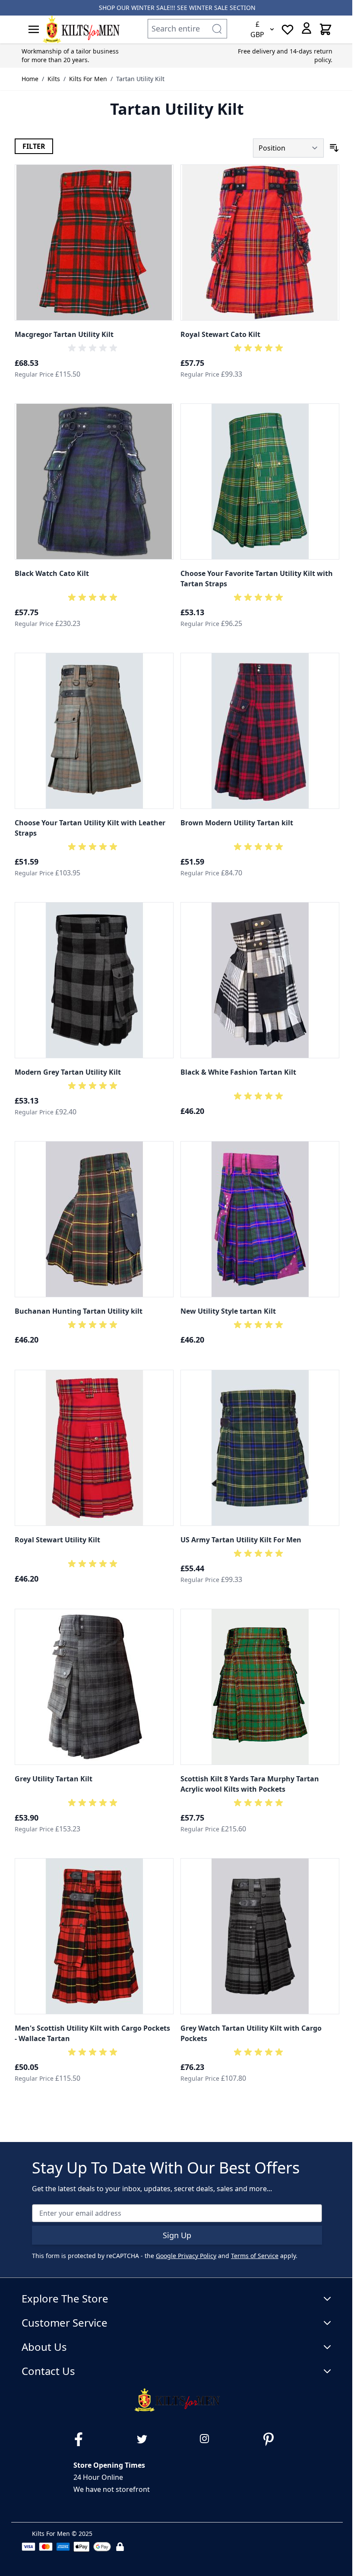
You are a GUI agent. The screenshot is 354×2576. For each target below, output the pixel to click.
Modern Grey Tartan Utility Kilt (68, 1072)
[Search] (217, 29)
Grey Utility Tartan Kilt (54, 1779)
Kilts (54, 79)
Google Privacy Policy (186, 2256)
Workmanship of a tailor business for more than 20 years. (70, 55)
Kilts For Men (88, 79)
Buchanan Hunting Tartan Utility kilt (79, 1311)
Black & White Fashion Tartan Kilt (238, 1072)
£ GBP (257, 29)
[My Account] (307, 28)
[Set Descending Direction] (334, 148)
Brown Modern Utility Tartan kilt (237, 823)
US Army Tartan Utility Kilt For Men (241, 1540)
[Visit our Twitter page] (145, 2439)
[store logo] (81, 29)
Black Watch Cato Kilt (52, 573)
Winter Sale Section (222, 8)
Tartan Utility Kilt (140, 79)
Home (30, 79)
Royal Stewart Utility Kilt (57, 1540)
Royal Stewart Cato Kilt (220, 334)
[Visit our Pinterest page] (272, 2439)
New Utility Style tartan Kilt (228, 1311)
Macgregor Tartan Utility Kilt (64, 334)
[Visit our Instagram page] (209, 2439)
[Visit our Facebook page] (82, 2439)
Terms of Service (255, 2256)
